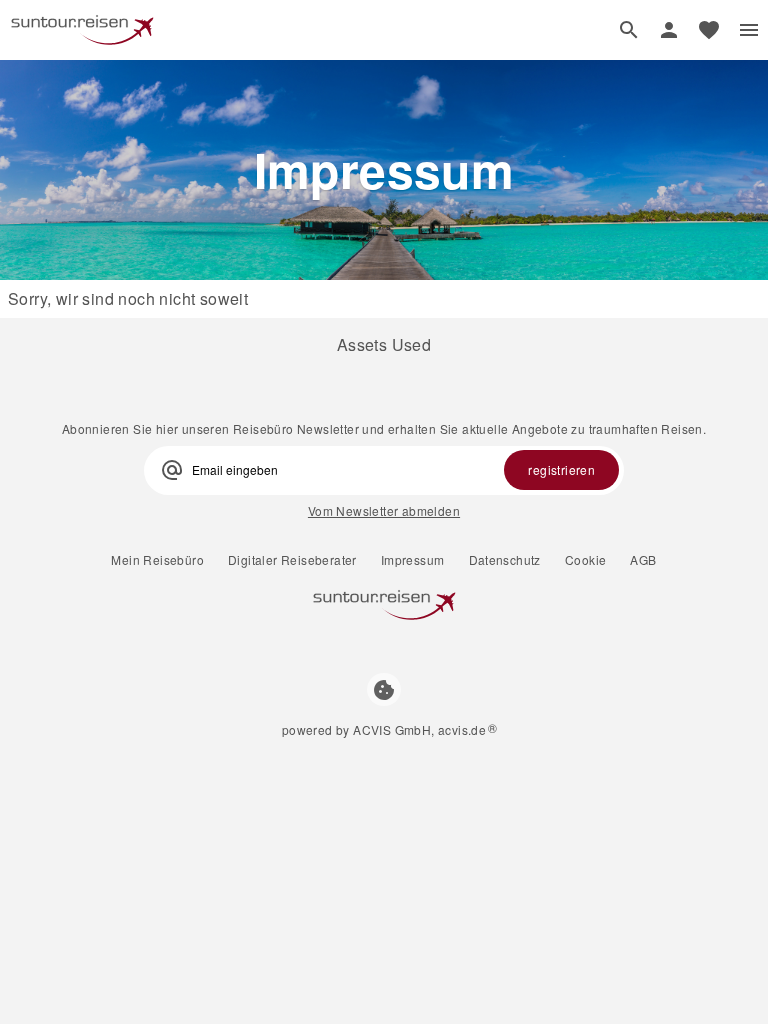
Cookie (585, 560)
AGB (643, 560)
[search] (629, 30)
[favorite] (709, 30)
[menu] (749, 30)
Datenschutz (505, 560)
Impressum (413, 560)
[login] (669, 30)
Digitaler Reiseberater (292, 560)
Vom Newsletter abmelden (384, 511)
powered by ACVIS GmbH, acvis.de (384, 729)
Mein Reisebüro (157, 560)
